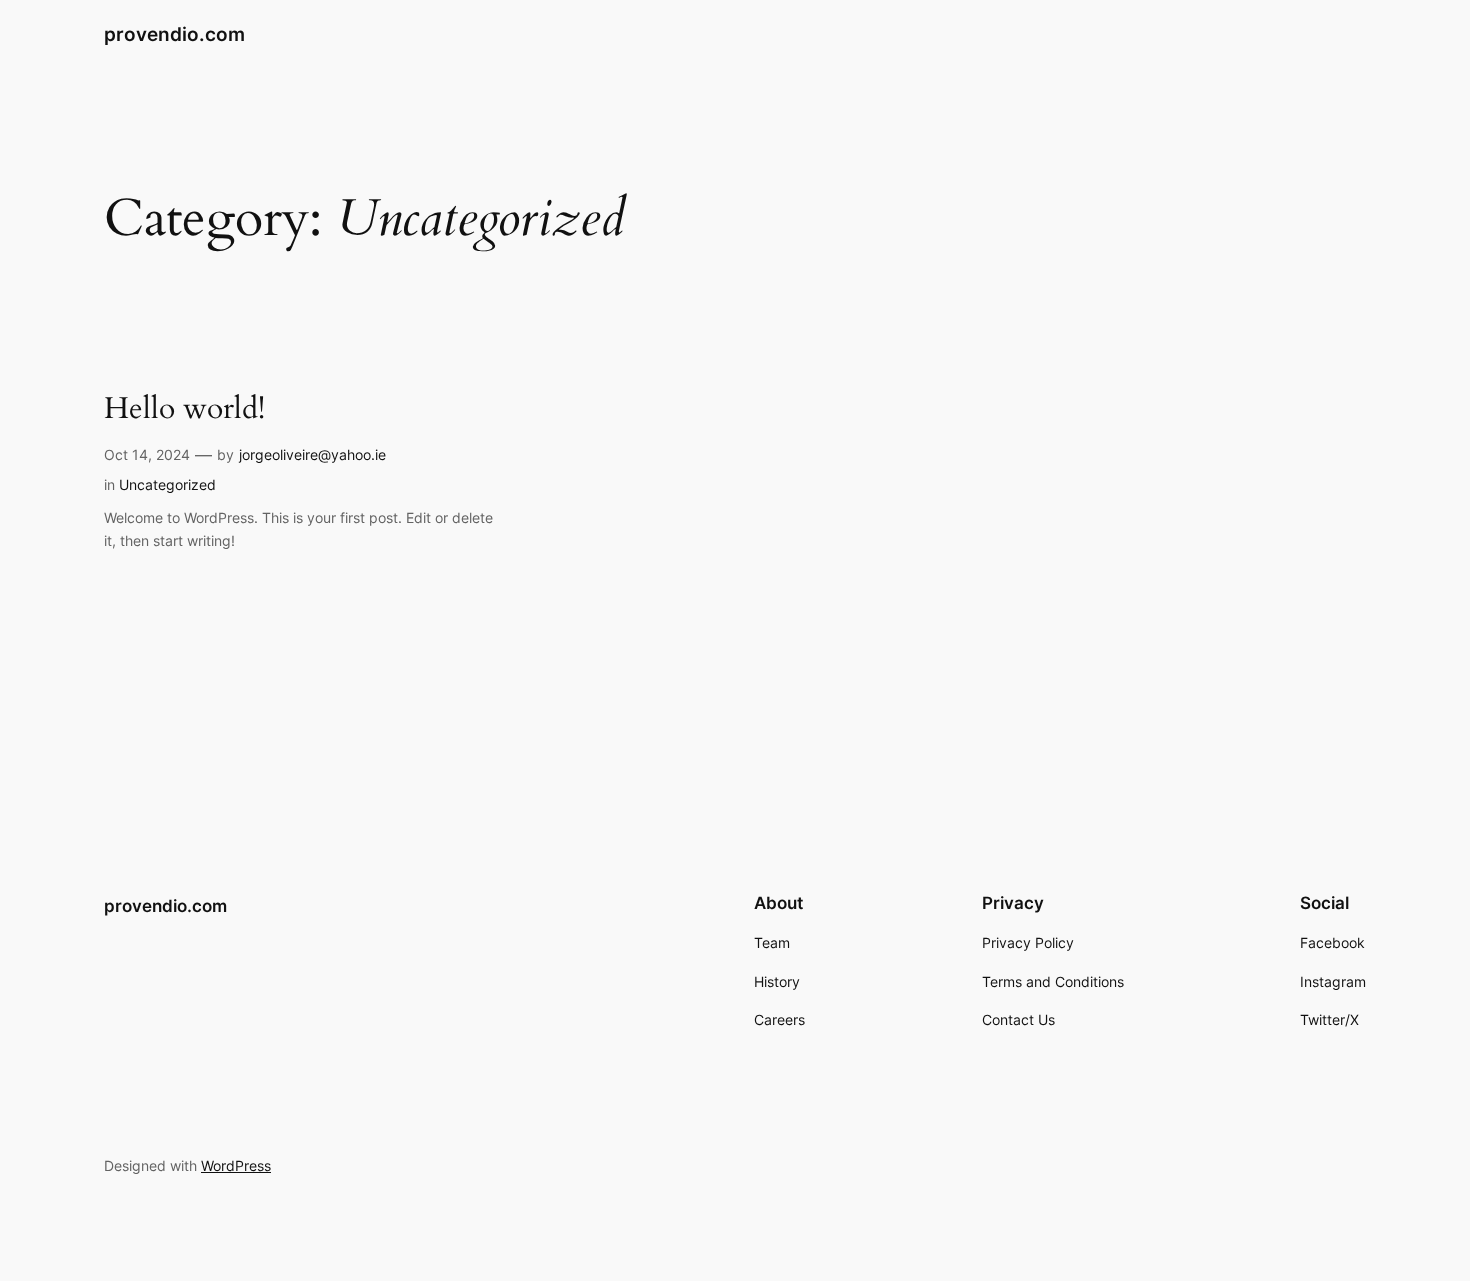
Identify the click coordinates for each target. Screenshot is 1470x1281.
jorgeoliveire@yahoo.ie (312, 454)
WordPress (236, 1165)
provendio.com (174, 34)
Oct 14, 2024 (147, 454)
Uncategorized (167, 484)
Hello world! (184, 410)
